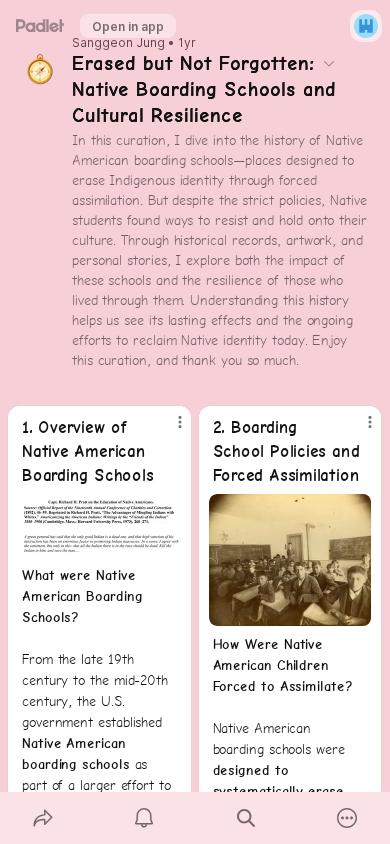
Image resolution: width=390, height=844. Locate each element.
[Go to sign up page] (366, 26)
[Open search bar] (246, 818)
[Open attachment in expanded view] (99, 525)
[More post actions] (167, 430)
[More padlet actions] (348, 818)
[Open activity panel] (145, 818)
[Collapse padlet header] (329, 63)
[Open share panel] (43, 818)
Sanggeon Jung (118, 43)
